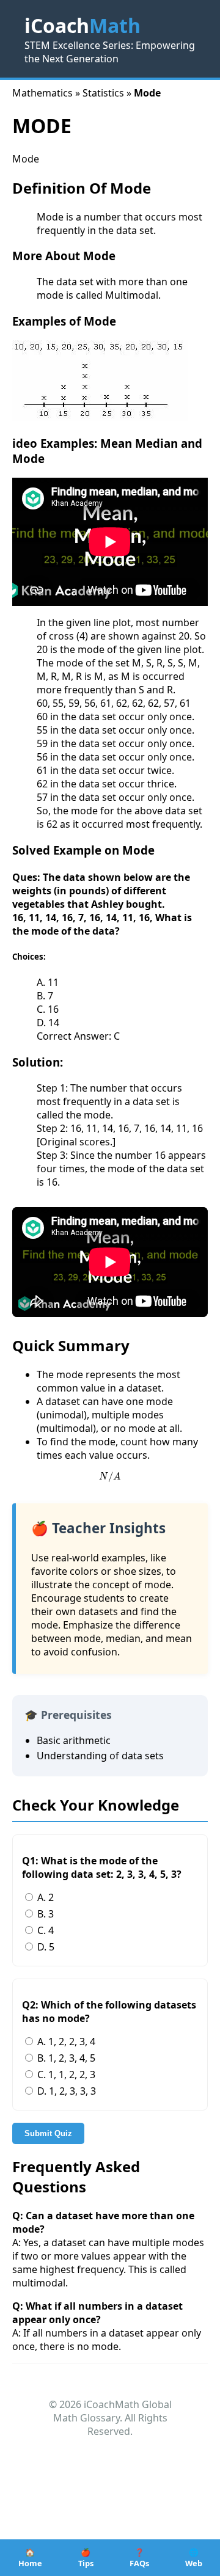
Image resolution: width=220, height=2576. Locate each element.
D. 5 (45, 1947)
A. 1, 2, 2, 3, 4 (65, 2041)
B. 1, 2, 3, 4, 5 (65, 2058)
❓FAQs (139, 2558)
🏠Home (30, 2558)
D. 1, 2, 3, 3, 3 (65, 2091)
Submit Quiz (48, 2133)
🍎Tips (86, 2558)
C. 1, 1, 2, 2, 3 (65, 2074)
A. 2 (44, 1897)
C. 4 (44, 1930)
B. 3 (44, 1914)
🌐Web (194, 2558)
